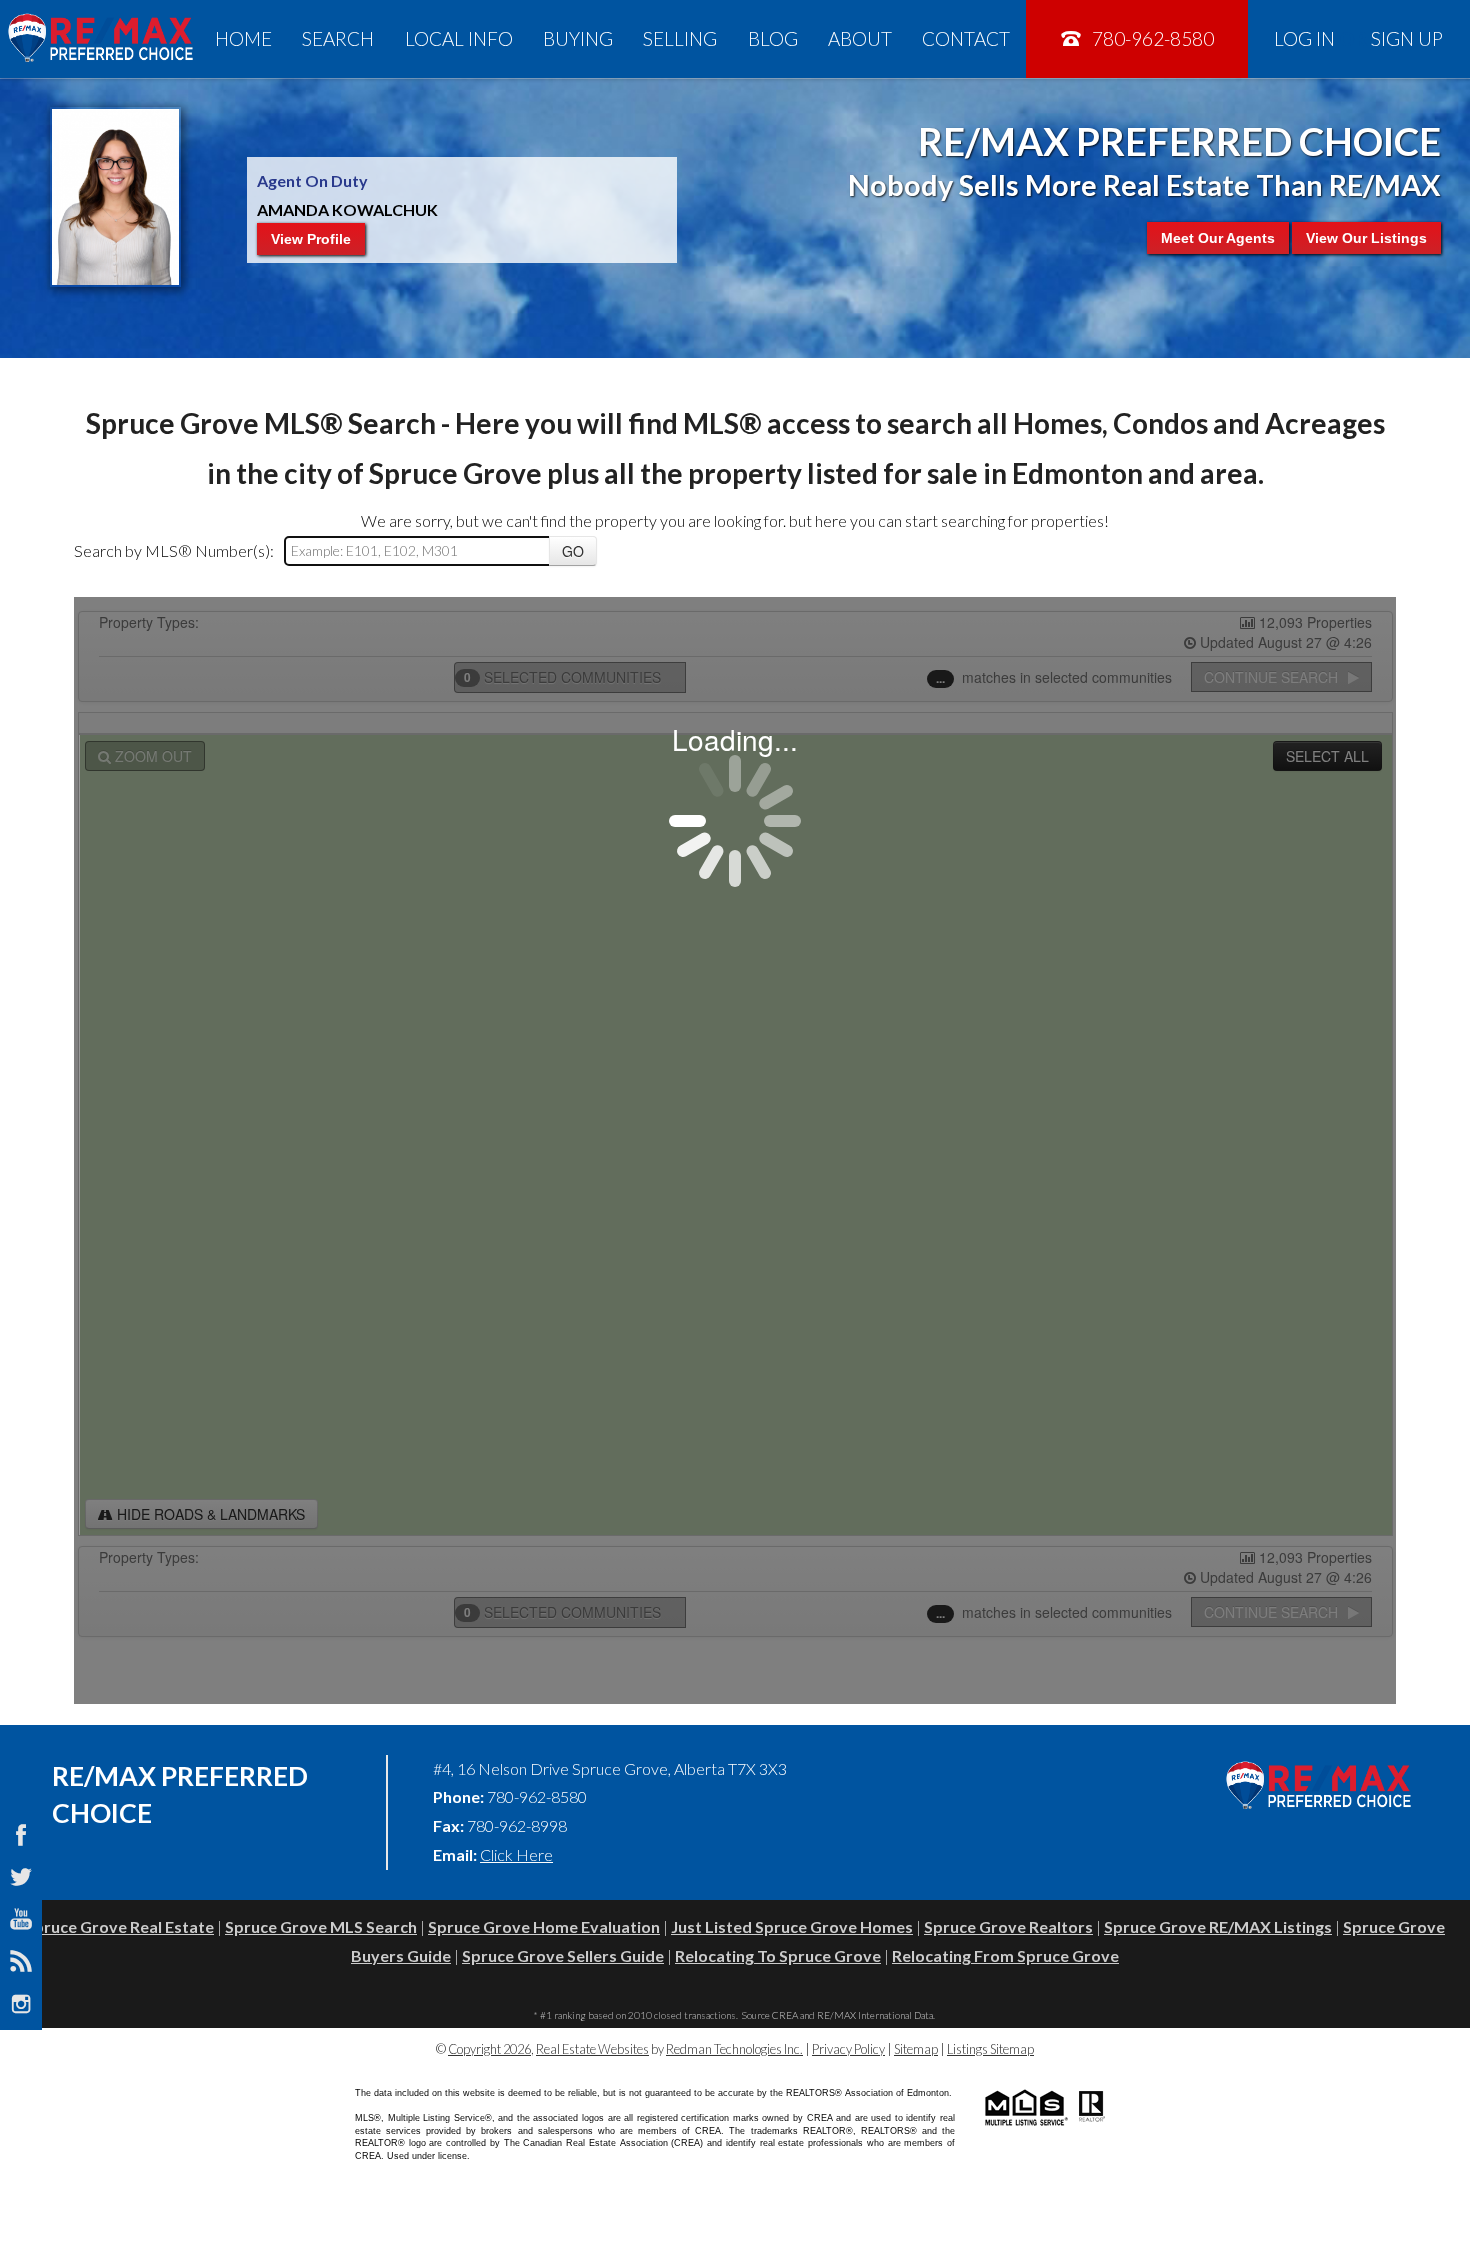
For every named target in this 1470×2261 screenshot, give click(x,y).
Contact (966, 38)
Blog (773, 38)
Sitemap (916, 2049)
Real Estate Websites (592, 2049)
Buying (578, 38)
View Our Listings (1366, 238)
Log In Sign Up (1358, 38)
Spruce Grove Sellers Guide (563, 1955)
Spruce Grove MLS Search (321, 1926)
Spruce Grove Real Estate (119, 1926)
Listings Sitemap (990, 2049)
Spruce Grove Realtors (1008, 1926)
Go (573, 551)
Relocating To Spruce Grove (778, 1955)
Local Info (459, 38)
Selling (680, 38)
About (860, 38)
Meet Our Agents (1218, 238)
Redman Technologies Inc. (734, 2049)
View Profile (311, 239)
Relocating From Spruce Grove (1005, 1955)
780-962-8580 (1151, 38)
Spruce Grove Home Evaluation (544, 1926)
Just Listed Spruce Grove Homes (792, 1926)
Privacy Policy (848, 2049)
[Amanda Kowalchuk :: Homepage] (100, 38)
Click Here (516, 1854)
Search (338, 38)
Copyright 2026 (489, 2049)
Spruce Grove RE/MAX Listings (1218, 1926)
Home (243, 38)
